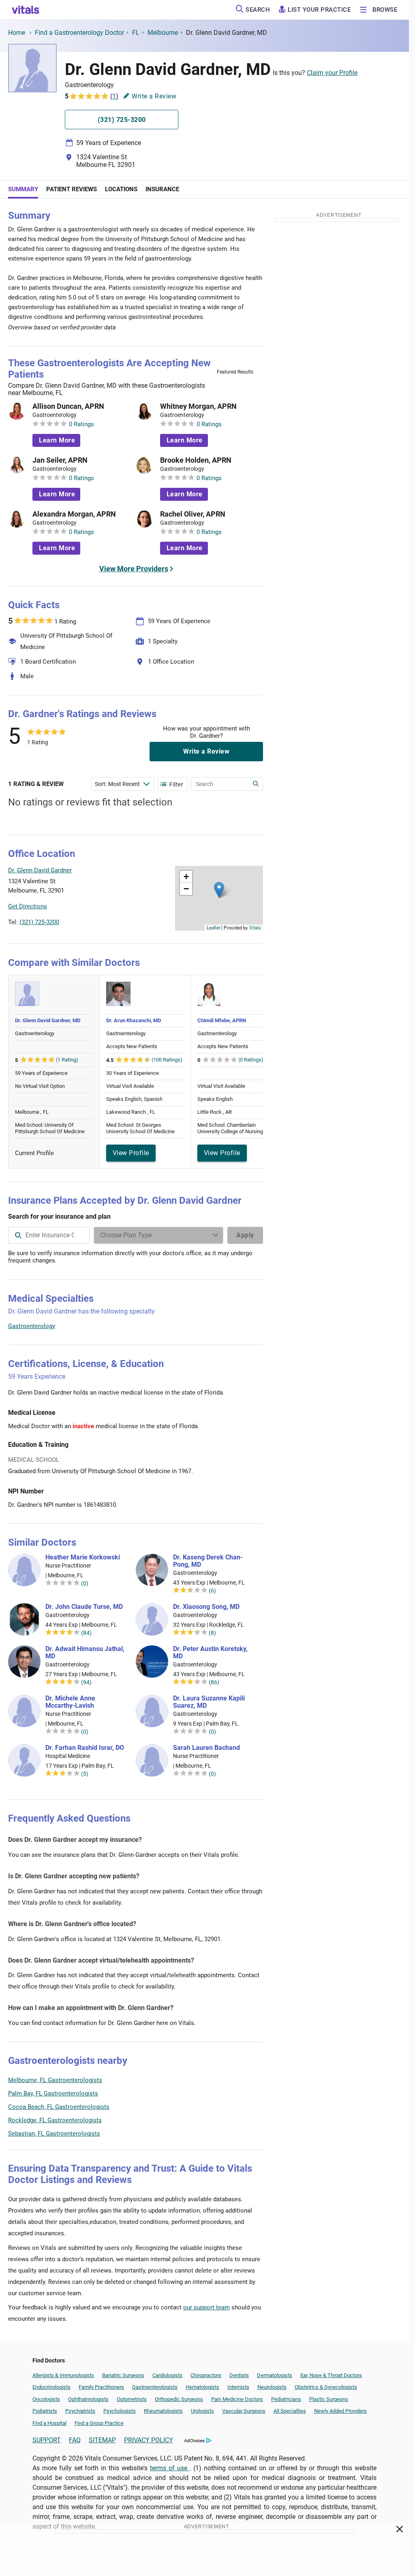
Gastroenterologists (155, 2387)
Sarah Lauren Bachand (206, 1748)
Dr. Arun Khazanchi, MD (134, 1020)
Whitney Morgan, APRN (198, 406)
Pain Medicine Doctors (237, 2399)
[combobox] (49, 1235)
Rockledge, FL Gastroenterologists (55, 2120)
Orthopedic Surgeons (179, 2399)
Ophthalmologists (88, 2399)
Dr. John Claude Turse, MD (84, 1607)
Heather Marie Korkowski (83, 1557)
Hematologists (202, 2387)
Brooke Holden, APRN (196, 460)
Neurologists (272, 2387)
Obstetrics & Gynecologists (326, 2387)
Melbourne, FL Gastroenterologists (55, 2080)
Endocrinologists (51, 2387)
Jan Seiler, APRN (60, 460)
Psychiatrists (80, 2411)
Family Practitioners (101, 2387)
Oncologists (46, 2399)
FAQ (75, 2440)
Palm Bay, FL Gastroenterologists (53, 2093)
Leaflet (213, 927)
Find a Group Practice (99, 2423)
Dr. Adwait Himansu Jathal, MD (85, 1653)
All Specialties (290, 2411)
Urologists (202, 2411)
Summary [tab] (23, 189)
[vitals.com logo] (26, 10)
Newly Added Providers (340, 2411)
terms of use (170, 2468)
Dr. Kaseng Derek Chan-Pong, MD (208, 1561)
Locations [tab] (121, 189)
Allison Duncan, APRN (68, 406)
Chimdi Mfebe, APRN (222, 1020)
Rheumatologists (163, 2411)
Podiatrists (45, 2411)
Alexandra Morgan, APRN (74, 514)
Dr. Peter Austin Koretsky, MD (210, 1653)
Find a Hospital (49, 2423)
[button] (219, 890)
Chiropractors (206, 2375)
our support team (206, 2307)
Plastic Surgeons (329, 2399)
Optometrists (132, 2399)
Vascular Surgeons (244, 2411)
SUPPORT (47, 2440)
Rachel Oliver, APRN (193, 514)
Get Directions (28, 906)
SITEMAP (102, 2440)
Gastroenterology (32, 1326)
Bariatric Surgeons (123, 2375)
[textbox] (49, 1235)
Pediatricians (286, 2399)
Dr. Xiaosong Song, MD (206, 1607)
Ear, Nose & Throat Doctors (331, 2375)
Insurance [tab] (162, 189)
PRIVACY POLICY (149, 2440)
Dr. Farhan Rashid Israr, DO (85, 1748)
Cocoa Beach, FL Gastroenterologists (59, 2107)
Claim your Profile (332, 73)
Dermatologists (275, 2375)
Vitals (255, 927)
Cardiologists (167, 2375)
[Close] (400, 2531)
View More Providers (134, 569)
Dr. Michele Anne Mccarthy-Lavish (70, 1702)
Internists (238, 2387)
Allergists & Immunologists (63, 2375)
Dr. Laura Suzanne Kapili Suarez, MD (209, 1702)
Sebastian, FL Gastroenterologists (54, 2134)
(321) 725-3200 (39, 922)
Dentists (239, 2375)
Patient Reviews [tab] (72, 189)
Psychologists (120, 2411)
